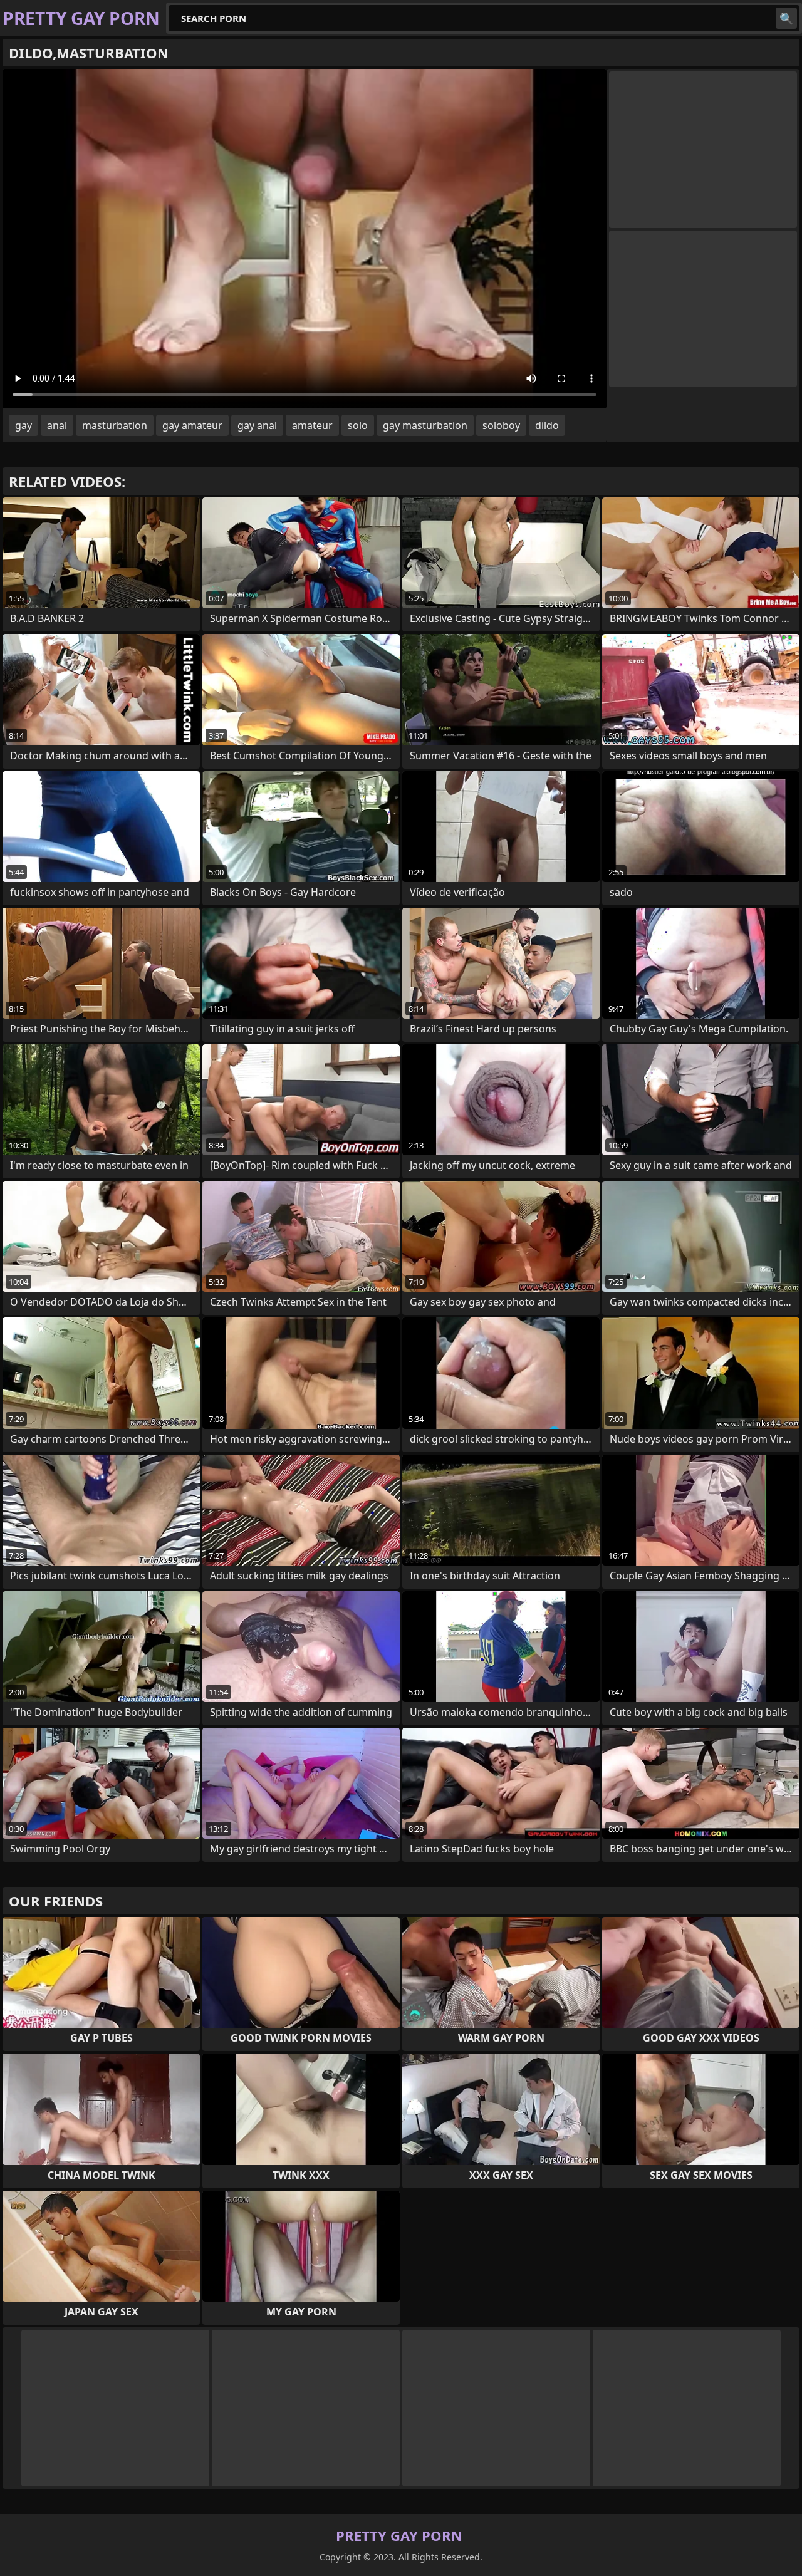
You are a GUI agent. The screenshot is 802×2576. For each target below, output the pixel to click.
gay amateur (192, 425)
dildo (547, 425)
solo (358, 425)
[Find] (786, 18)
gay (23, 425)
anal (57, 425)
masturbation (115, 425)
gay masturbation (425, 425)
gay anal (257, 425)
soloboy (501, 425)
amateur (312, 425)
